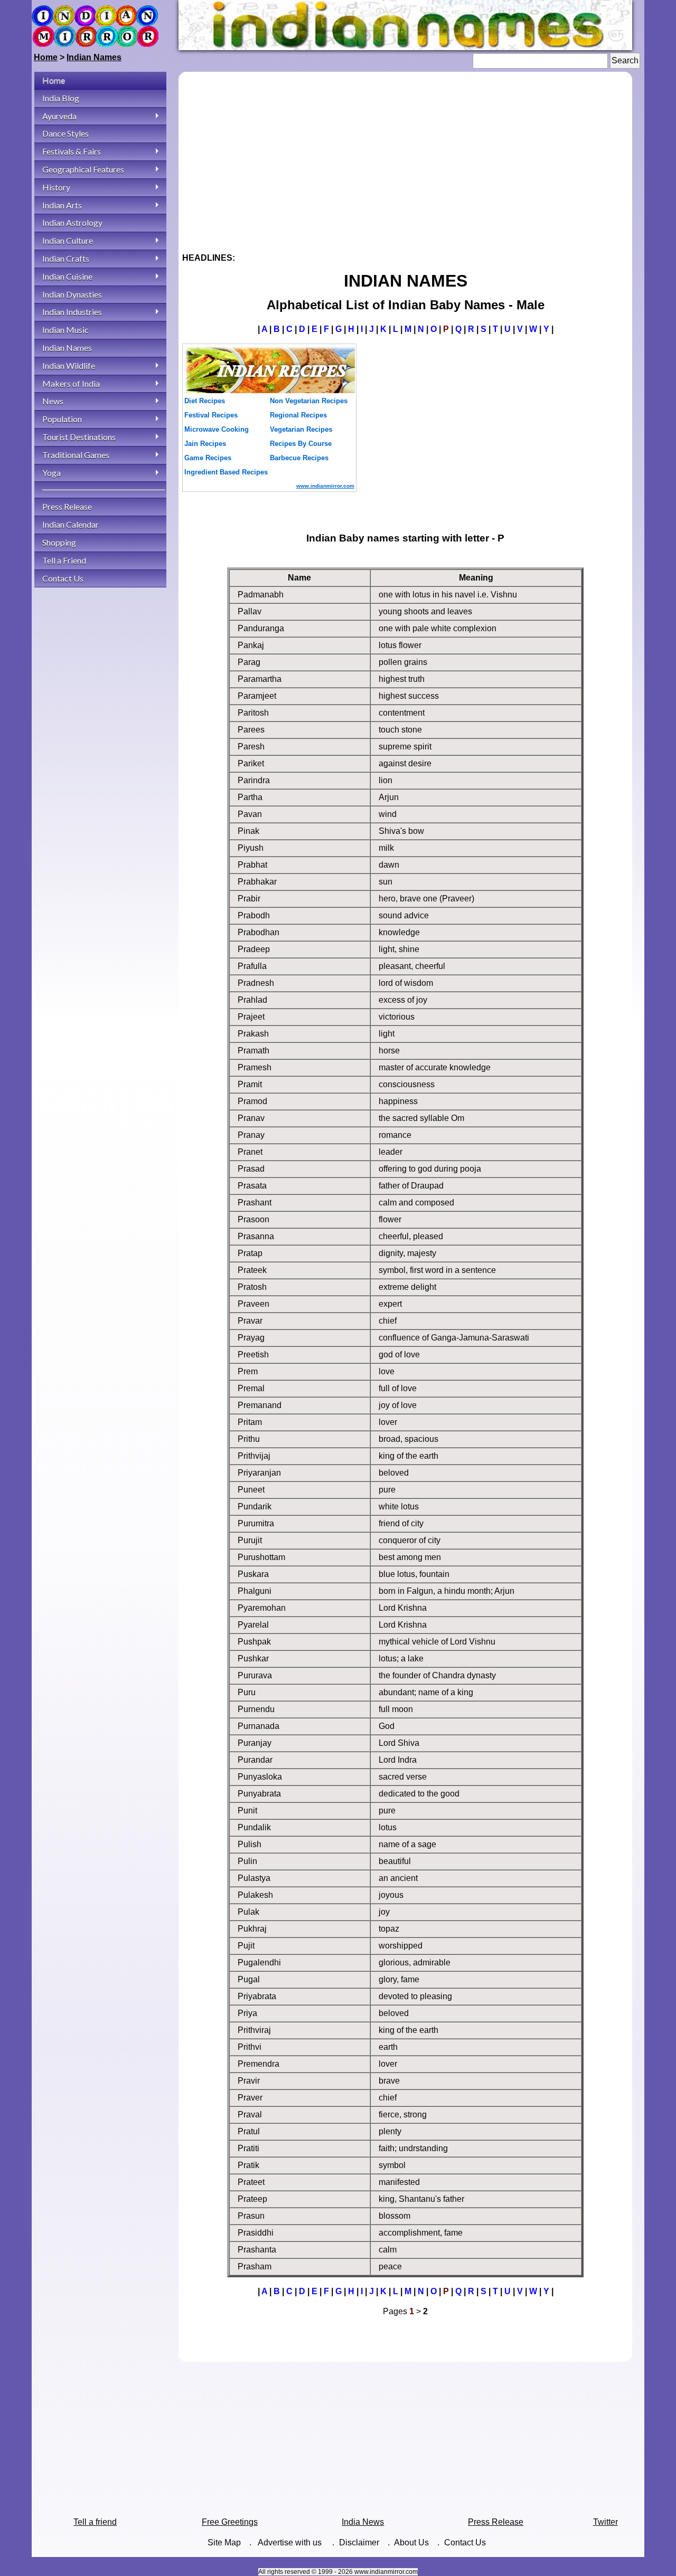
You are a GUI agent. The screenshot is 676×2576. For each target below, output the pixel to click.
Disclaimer (359, 2542)
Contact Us (465, 2542)
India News (363, 2522)
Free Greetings (230, 2522)
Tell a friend (95, 2522)
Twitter (605, 2522)
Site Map (224, 2542)
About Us (411, 2542)
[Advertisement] (405, 158)
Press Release (496, 2522)
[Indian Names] (405, 47)
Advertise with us (291, 2542)
